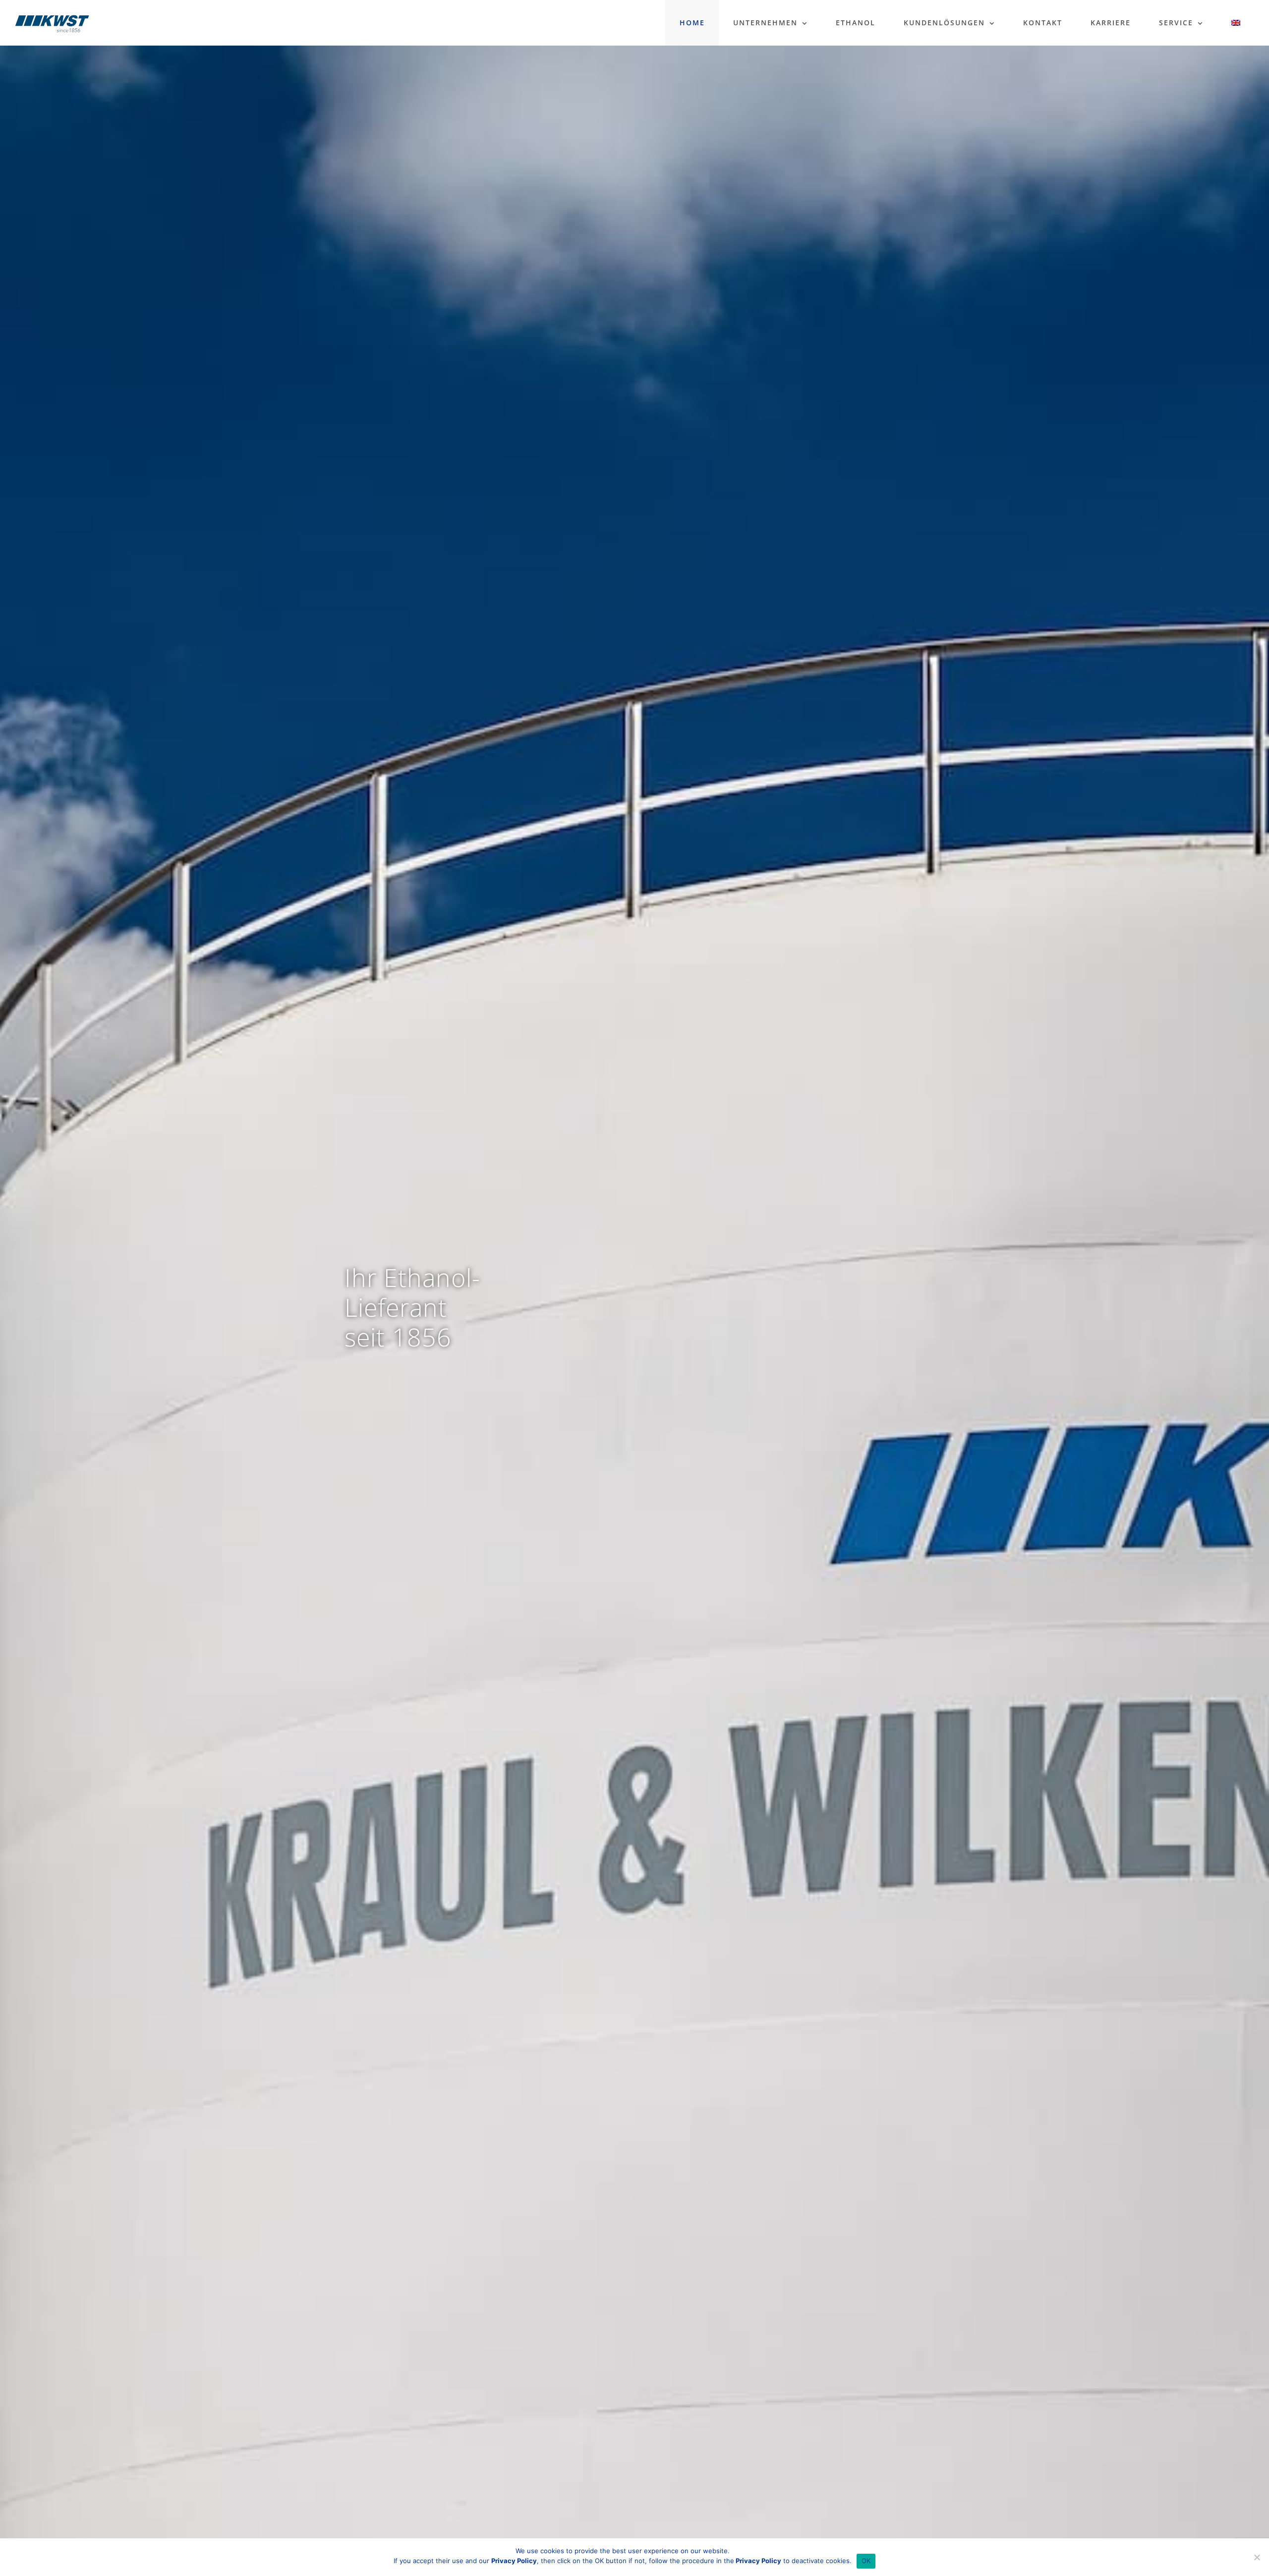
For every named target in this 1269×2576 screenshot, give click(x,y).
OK (866, 2561)
